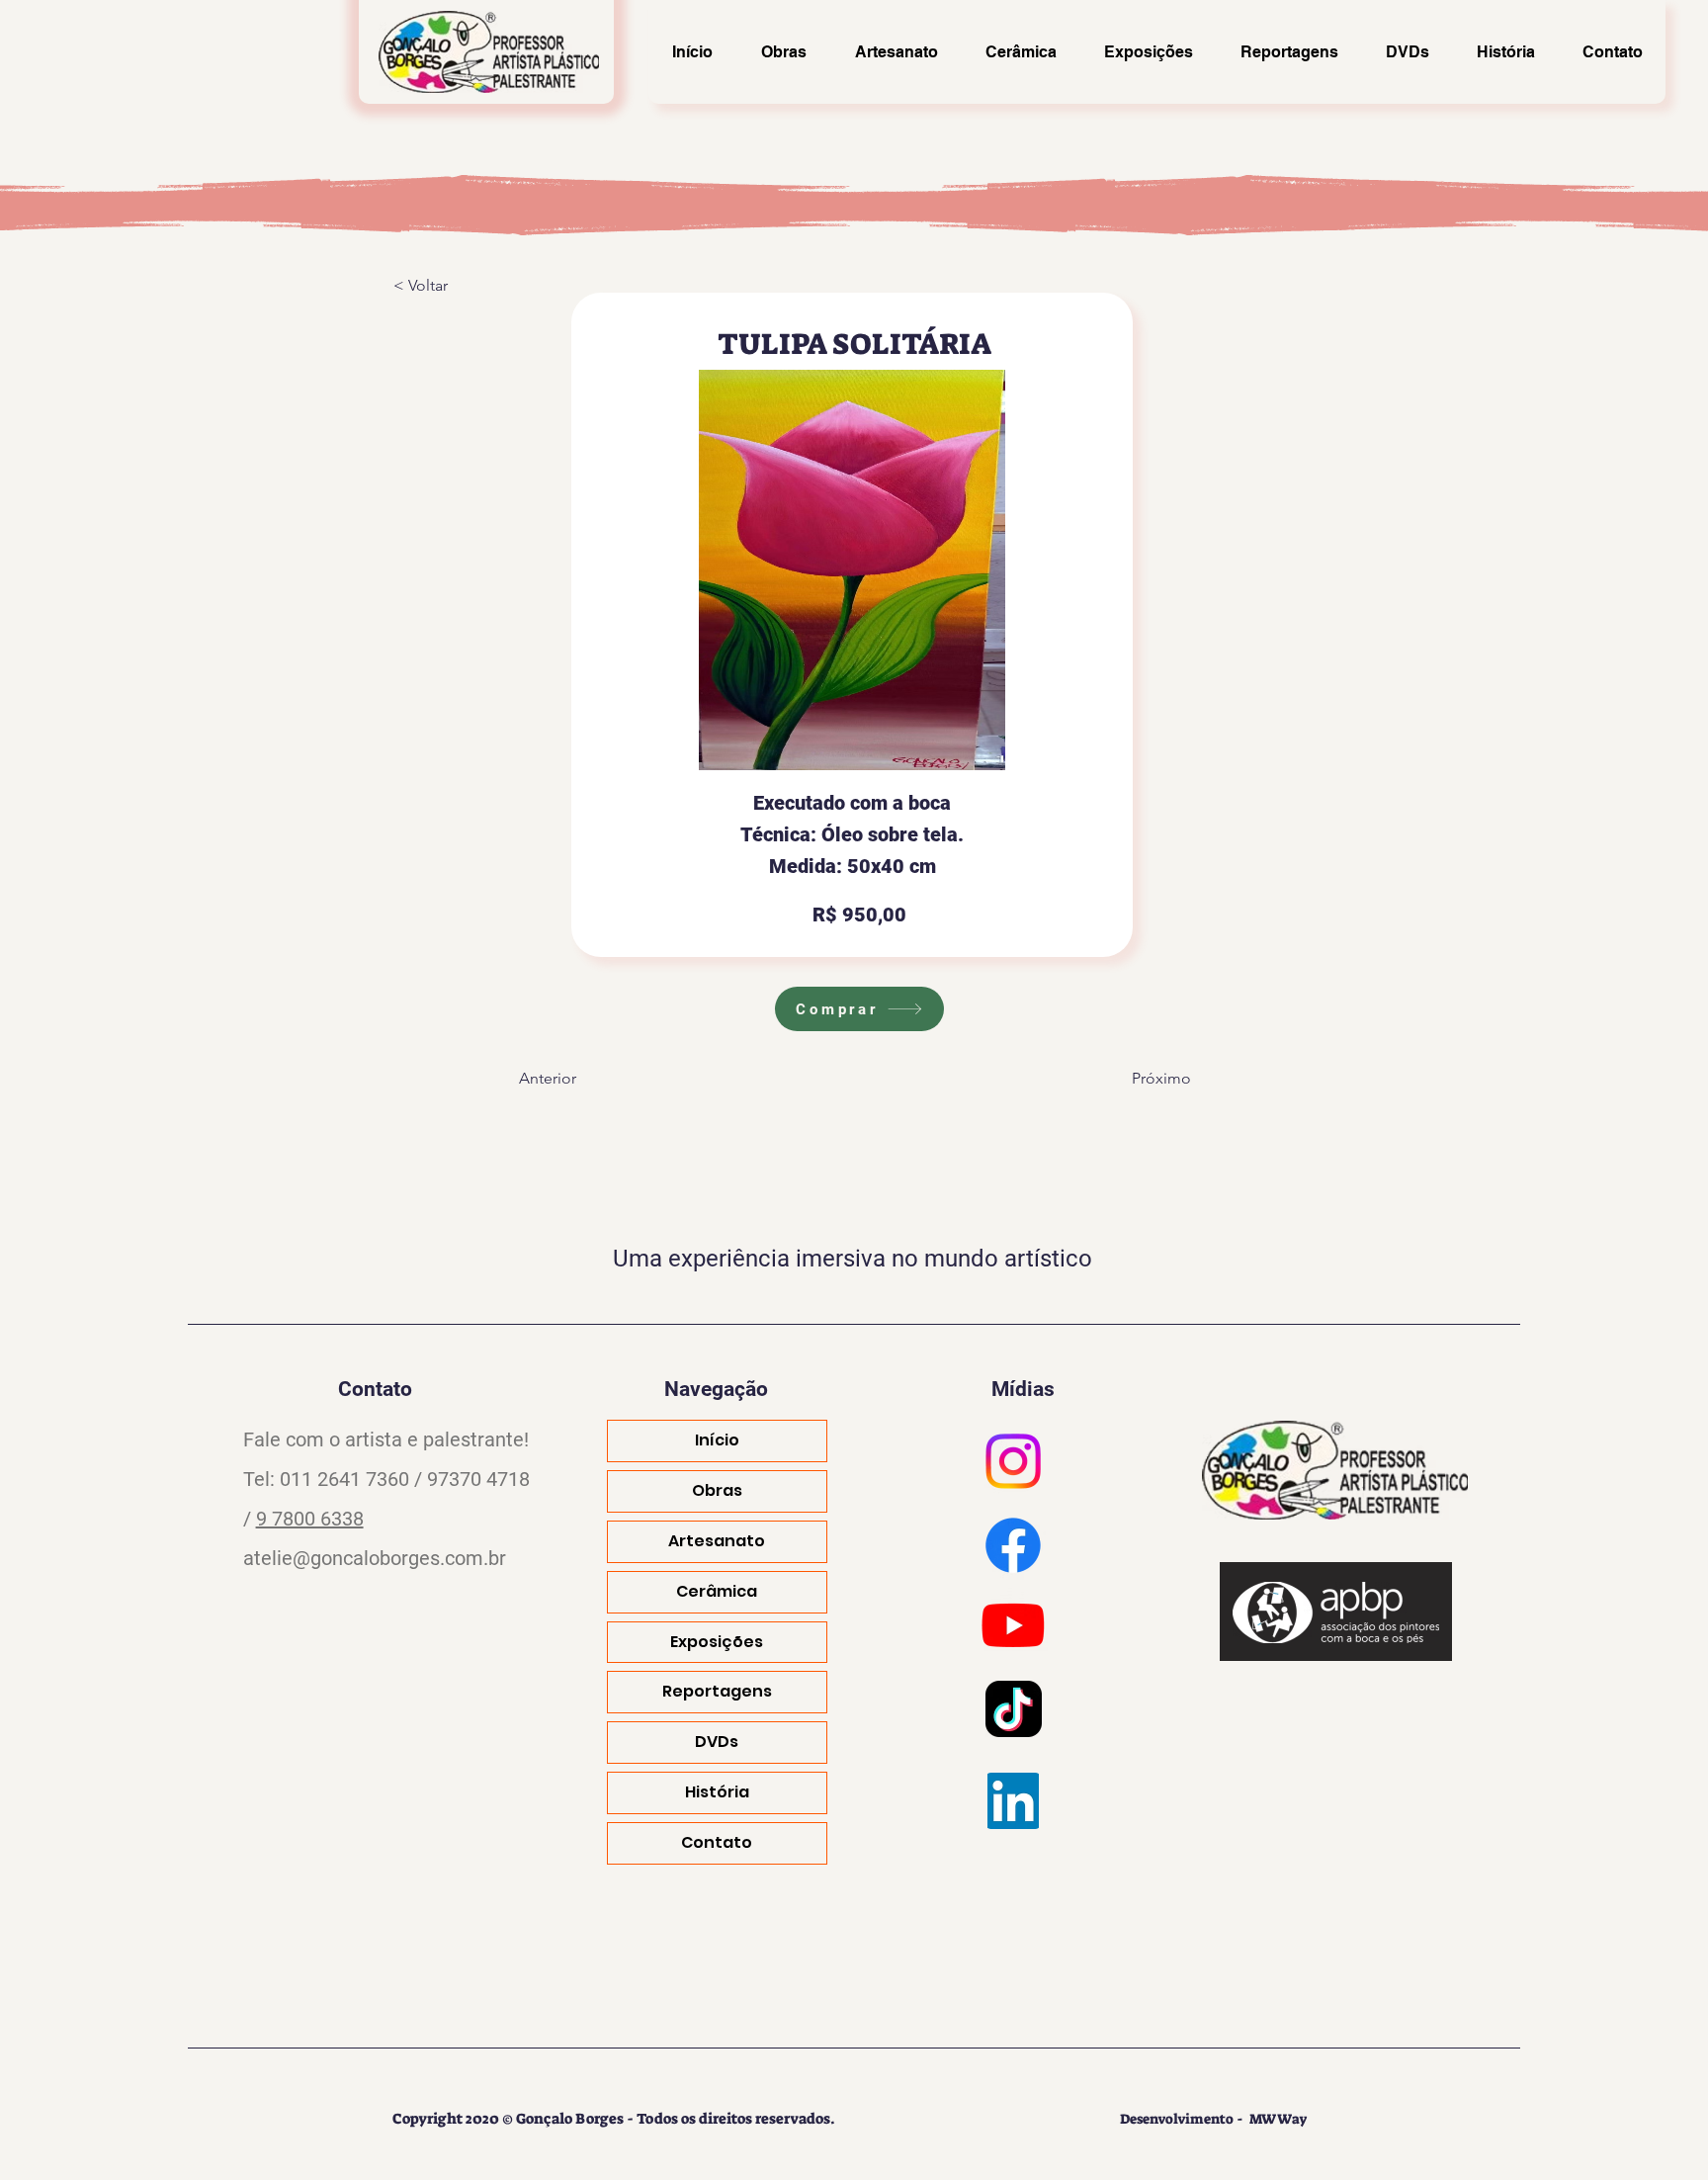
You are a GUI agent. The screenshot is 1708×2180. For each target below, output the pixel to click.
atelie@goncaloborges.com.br (375, 1558)
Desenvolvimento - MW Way (1214, 2119)
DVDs (717, 1742)
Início (717, 1440)
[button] (459, 286)
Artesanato (717, 1541)
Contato (717, 1842)
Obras (717, 1490)
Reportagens (717, 1691)
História (717, 1792)
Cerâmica (717, 1591)
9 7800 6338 (310, 1519)
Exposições (717, 1642)
